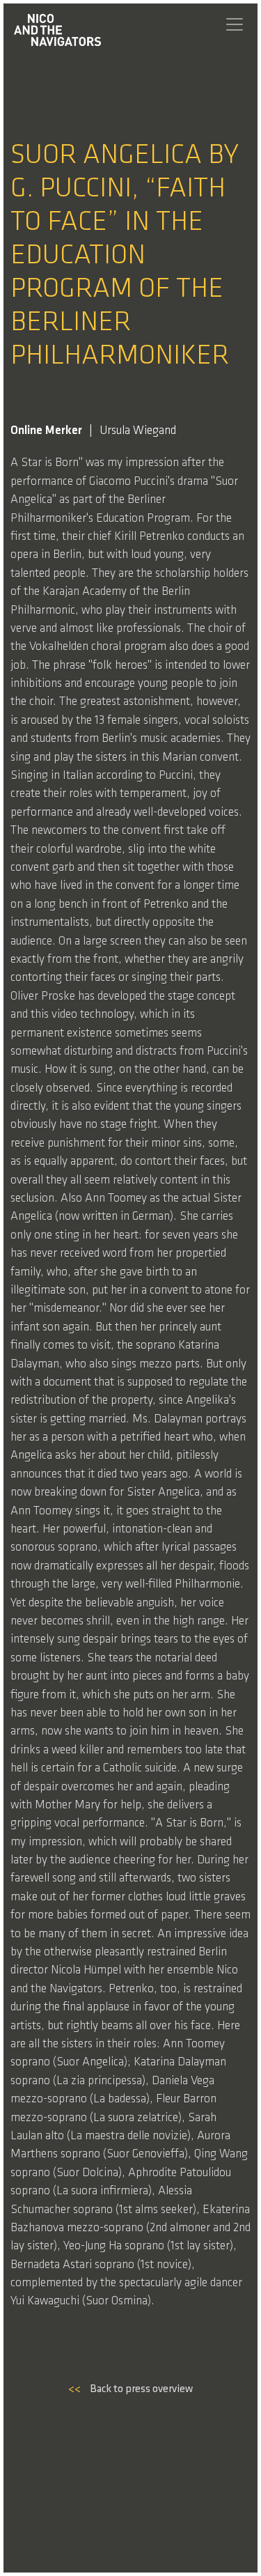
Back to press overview (130, 2389)
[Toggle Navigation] (235, 24)
